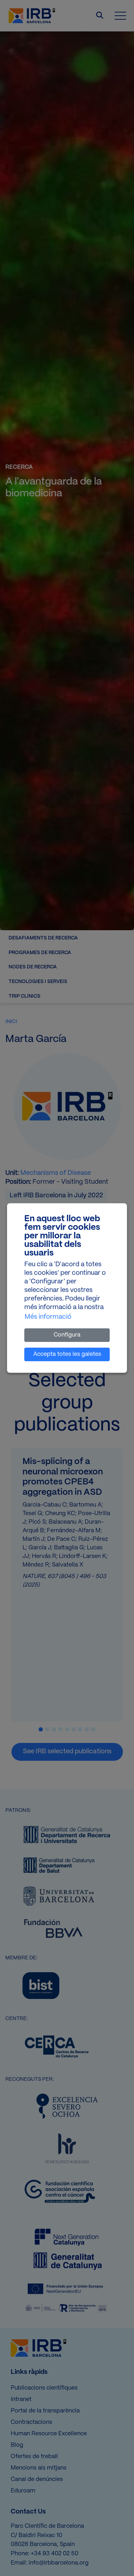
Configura (67, 1335)
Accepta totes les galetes (67, 1354)
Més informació (48, 1317)
